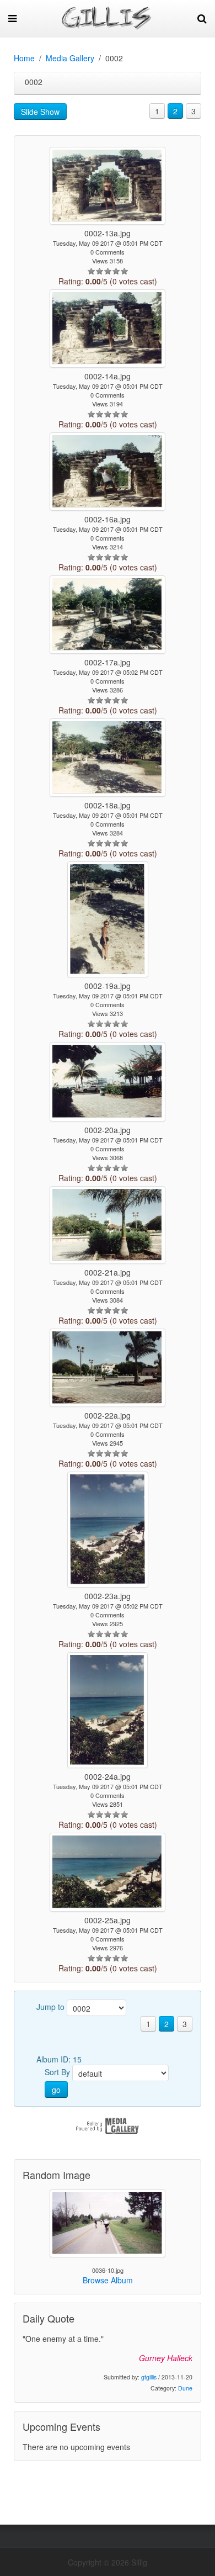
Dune (185, 2388)
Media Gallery (70, 58)
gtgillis (149, 2377)
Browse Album (108, 2280)
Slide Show (40, 112)
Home (24, 58)
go (56, 2090)
